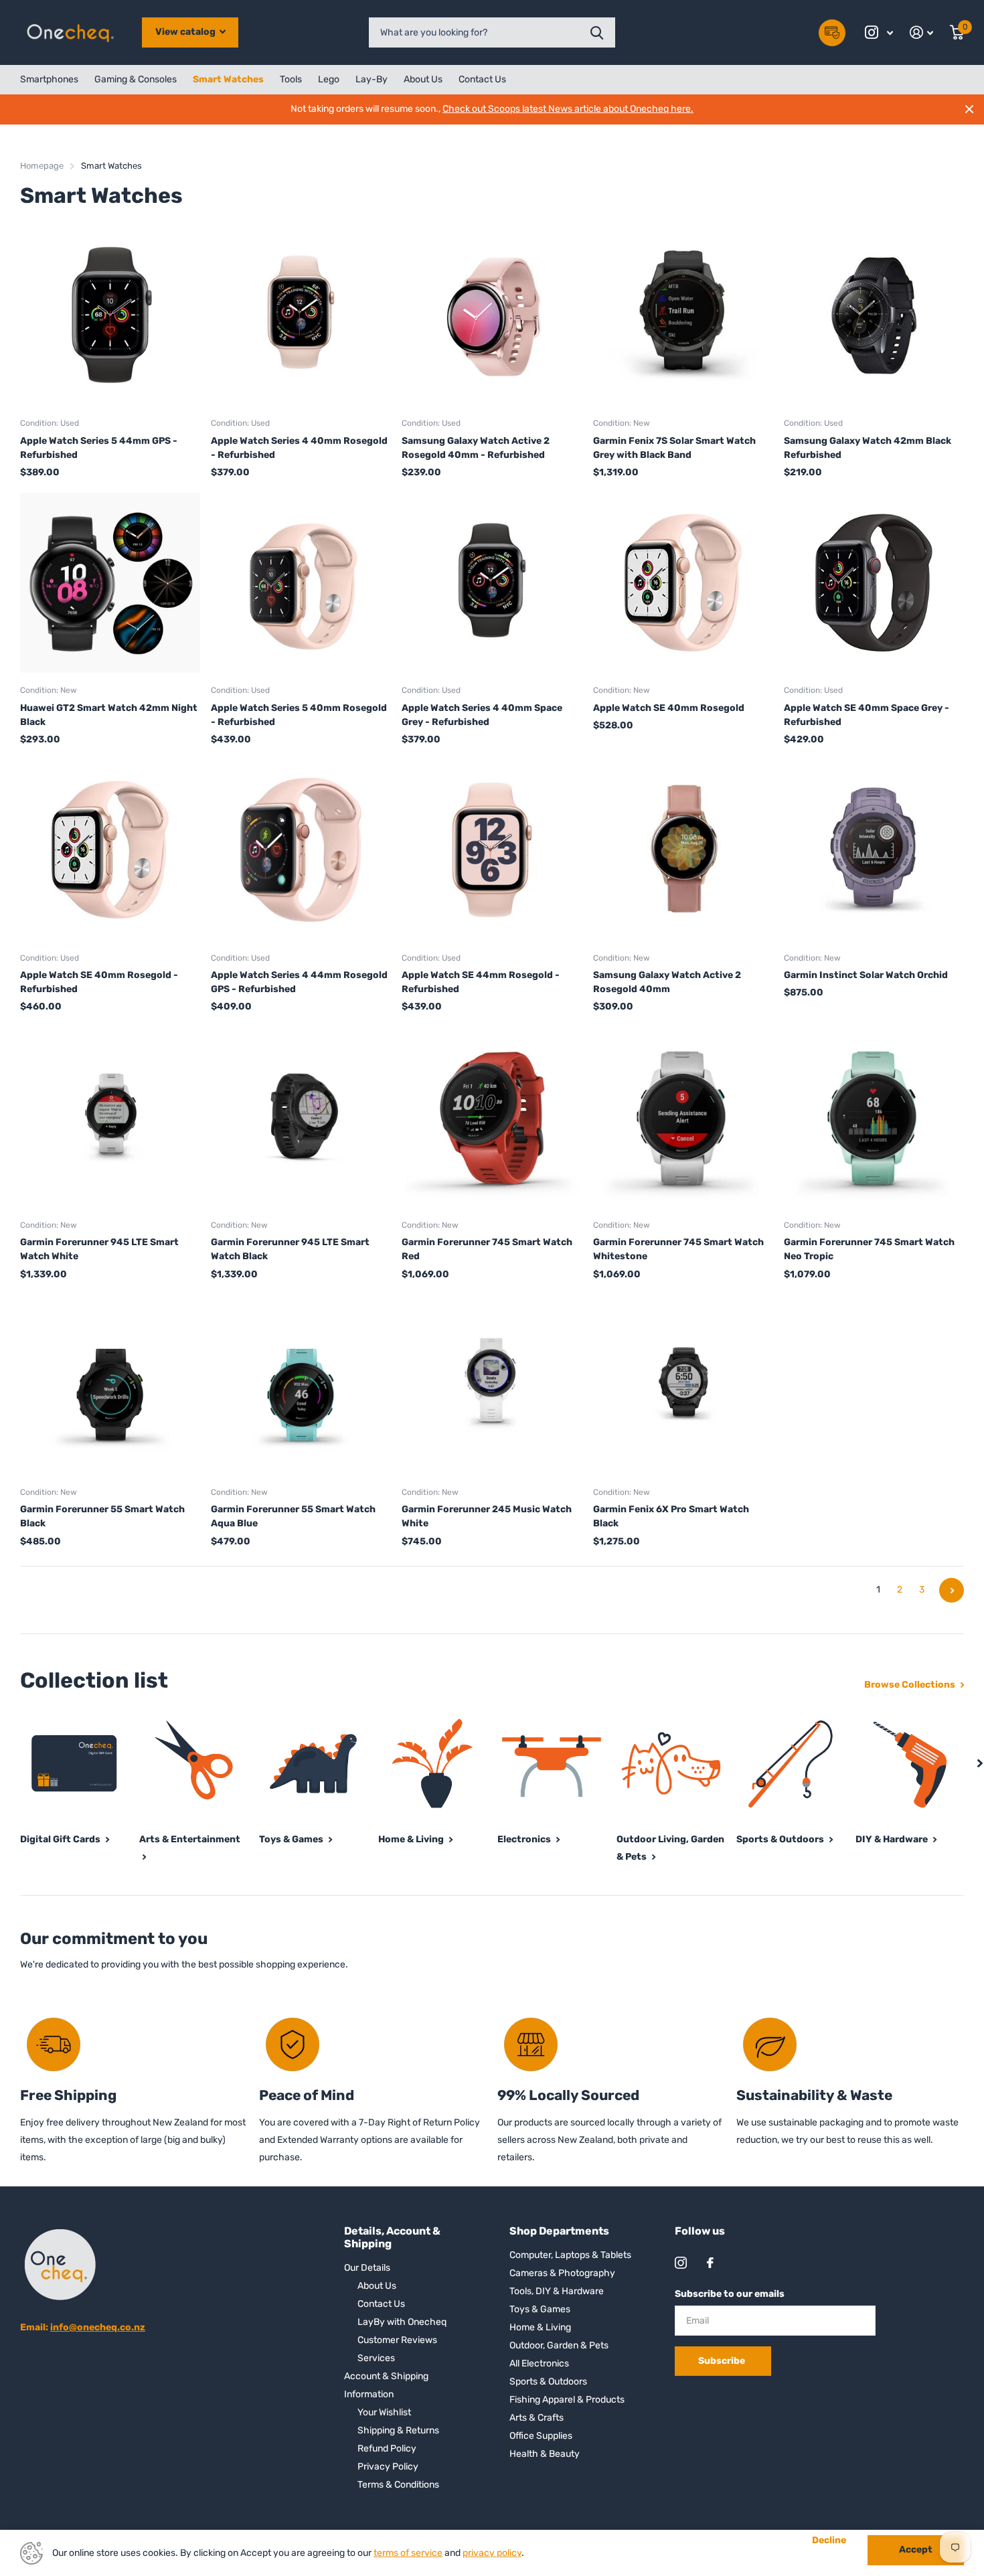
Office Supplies (541, 2436)
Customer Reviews (397, 2340)
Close (969, 109)
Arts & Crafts (537, 2418)
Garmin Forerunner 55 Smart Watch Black (102, 1516)
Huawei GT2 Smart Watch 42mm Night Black (109, 715)
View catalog (186, 32)
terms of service (408, 2553)
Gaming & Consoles (136, 79)
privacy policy (492, 2553)
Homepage (42, 166)
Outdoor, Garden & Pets (559, 2345)
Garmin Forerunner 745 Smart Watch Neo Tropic (869, 1249)
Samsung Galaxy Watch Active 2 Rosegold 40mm (667, 982)
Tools (291, 79)
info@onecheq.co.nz (98, 2327)
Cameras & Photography (562, 2273)
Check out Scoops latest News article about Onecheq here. (568, 109)
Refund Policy (387, 2448)
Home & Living (540, 2327)
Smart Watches (228, 79)
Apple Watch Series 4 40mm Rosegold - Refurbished (299, 448)
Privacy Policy (388, 2467)
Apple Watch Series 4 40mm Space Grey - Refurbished (482, 715)
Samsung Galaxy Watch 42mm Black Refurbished (868, 448)
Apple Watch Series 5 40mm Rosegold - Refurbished (299, 715)
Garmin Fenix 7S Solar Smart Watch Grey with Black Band (674, 448)
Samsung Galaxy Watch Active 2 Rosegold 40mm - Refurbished (476, 448)
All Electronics (539, 2363)
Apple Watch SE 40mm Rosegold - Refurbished (99, 982)
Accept (916, 2550)
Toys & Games (540, 2309)
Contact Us (482, 79)
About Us (423, 79)
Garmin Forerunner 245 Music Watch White (487, 1516)
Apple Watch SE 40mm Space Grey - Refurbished (867, 715)
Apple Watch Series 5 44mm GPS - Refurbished (99, 448)
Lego (329, 79)
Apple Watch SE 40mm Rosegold (669, 708)
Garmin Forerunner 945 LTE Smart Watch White (99, 1249)
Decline (829, 2541)
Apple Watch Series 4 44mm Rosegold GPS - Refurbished (299, 982)
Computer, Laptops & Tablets (570, 2255)
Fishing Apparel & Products (567, 2400)
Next (952, 1590)
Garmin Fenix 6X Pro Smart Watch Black (671, 1516)
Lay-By (372, 79)
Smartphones (49, 79)
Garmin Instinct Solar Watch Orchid (866, 975)
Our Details (367, 2268)
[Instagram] (681, 2263)
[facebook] (710, 2263)
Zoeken (597, 32)
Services (376, 2358)
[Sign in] (922, 32)
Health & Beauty (545, 2454)
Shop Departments (559, 2231)
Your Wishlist (384, 2412)
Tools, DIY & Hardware (557, 2291)
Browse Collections (911, 1685)
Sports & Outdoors (548, 2382)
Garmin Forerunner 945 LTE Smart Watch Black (290, 1249)
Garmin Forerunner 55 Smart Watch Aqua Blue (293, 1516)
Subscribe (723, 2361)
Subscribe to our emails (730, 2294)
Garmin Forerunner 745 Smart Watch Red (487, 1249)
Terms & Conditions (398, 2485)
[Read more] (879, 32)
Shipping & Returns (398, 2430)
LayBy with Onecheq (402, 2322)
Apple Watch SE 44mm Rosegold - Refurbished (481, 982)
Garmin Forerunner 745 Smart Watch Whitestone (678, 1249)
